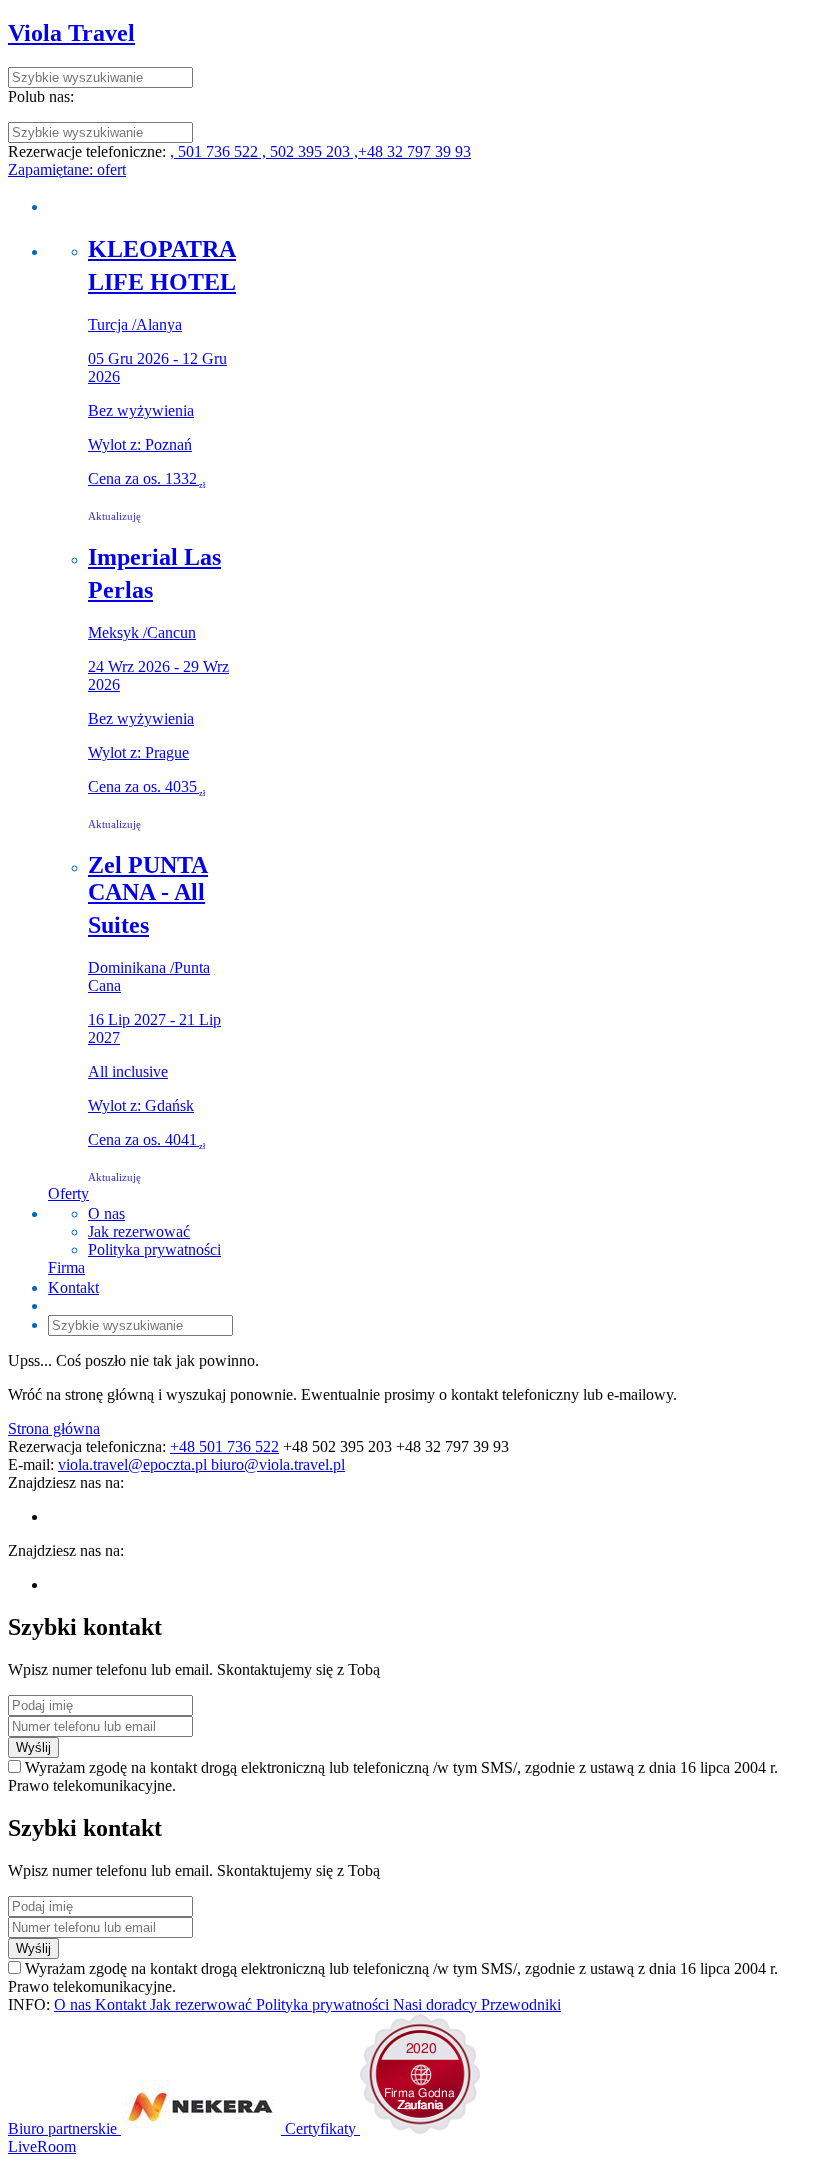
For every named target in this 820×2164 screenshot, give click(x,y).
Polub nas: (41, 96)
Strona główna (54, 1428)
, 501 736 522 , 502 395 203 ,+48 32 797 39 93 (320, 151)
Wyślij (33, 1747)
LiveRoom (42, 2146)
